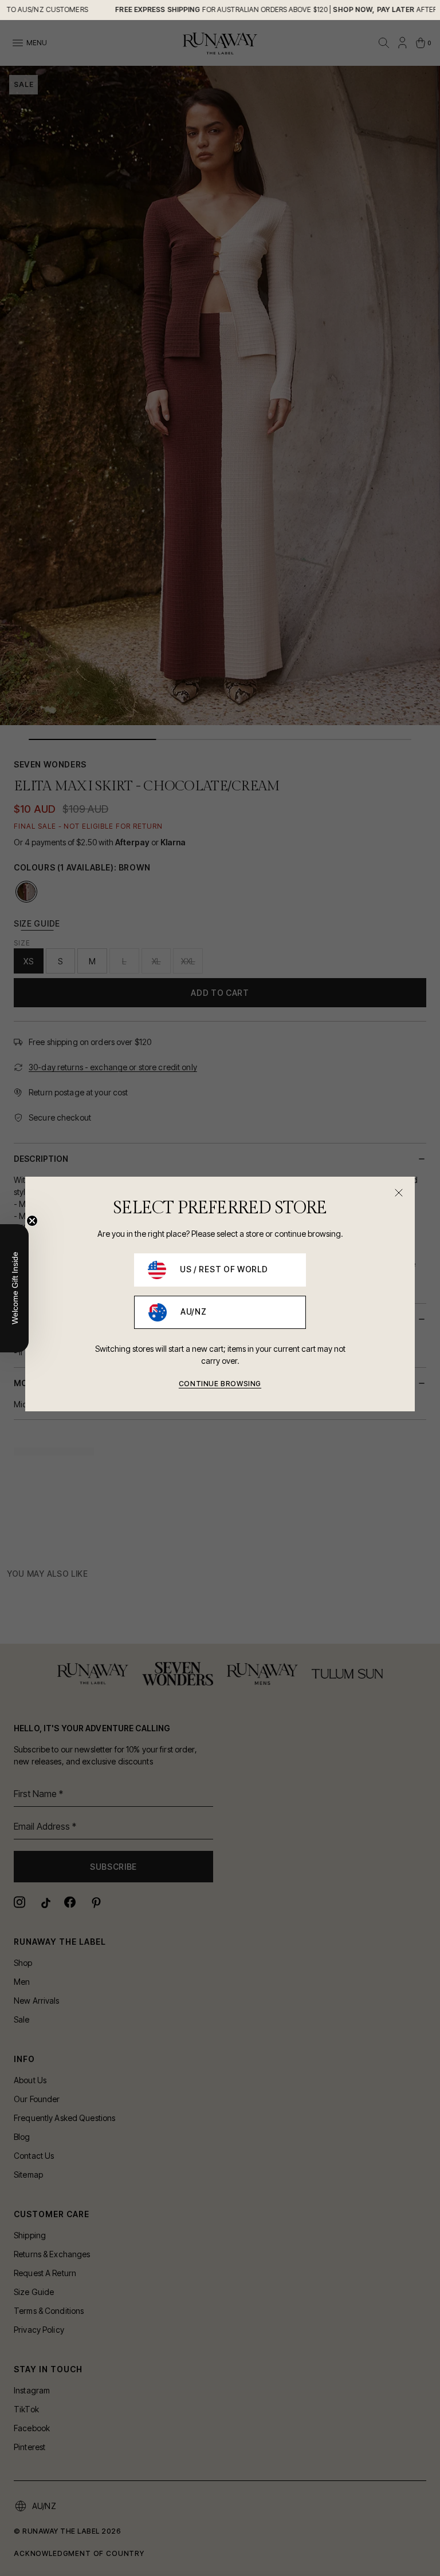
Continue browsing (220, 1384)
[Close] (399, 1193)
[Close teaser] (32, 1221)
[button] (14, 1288)
